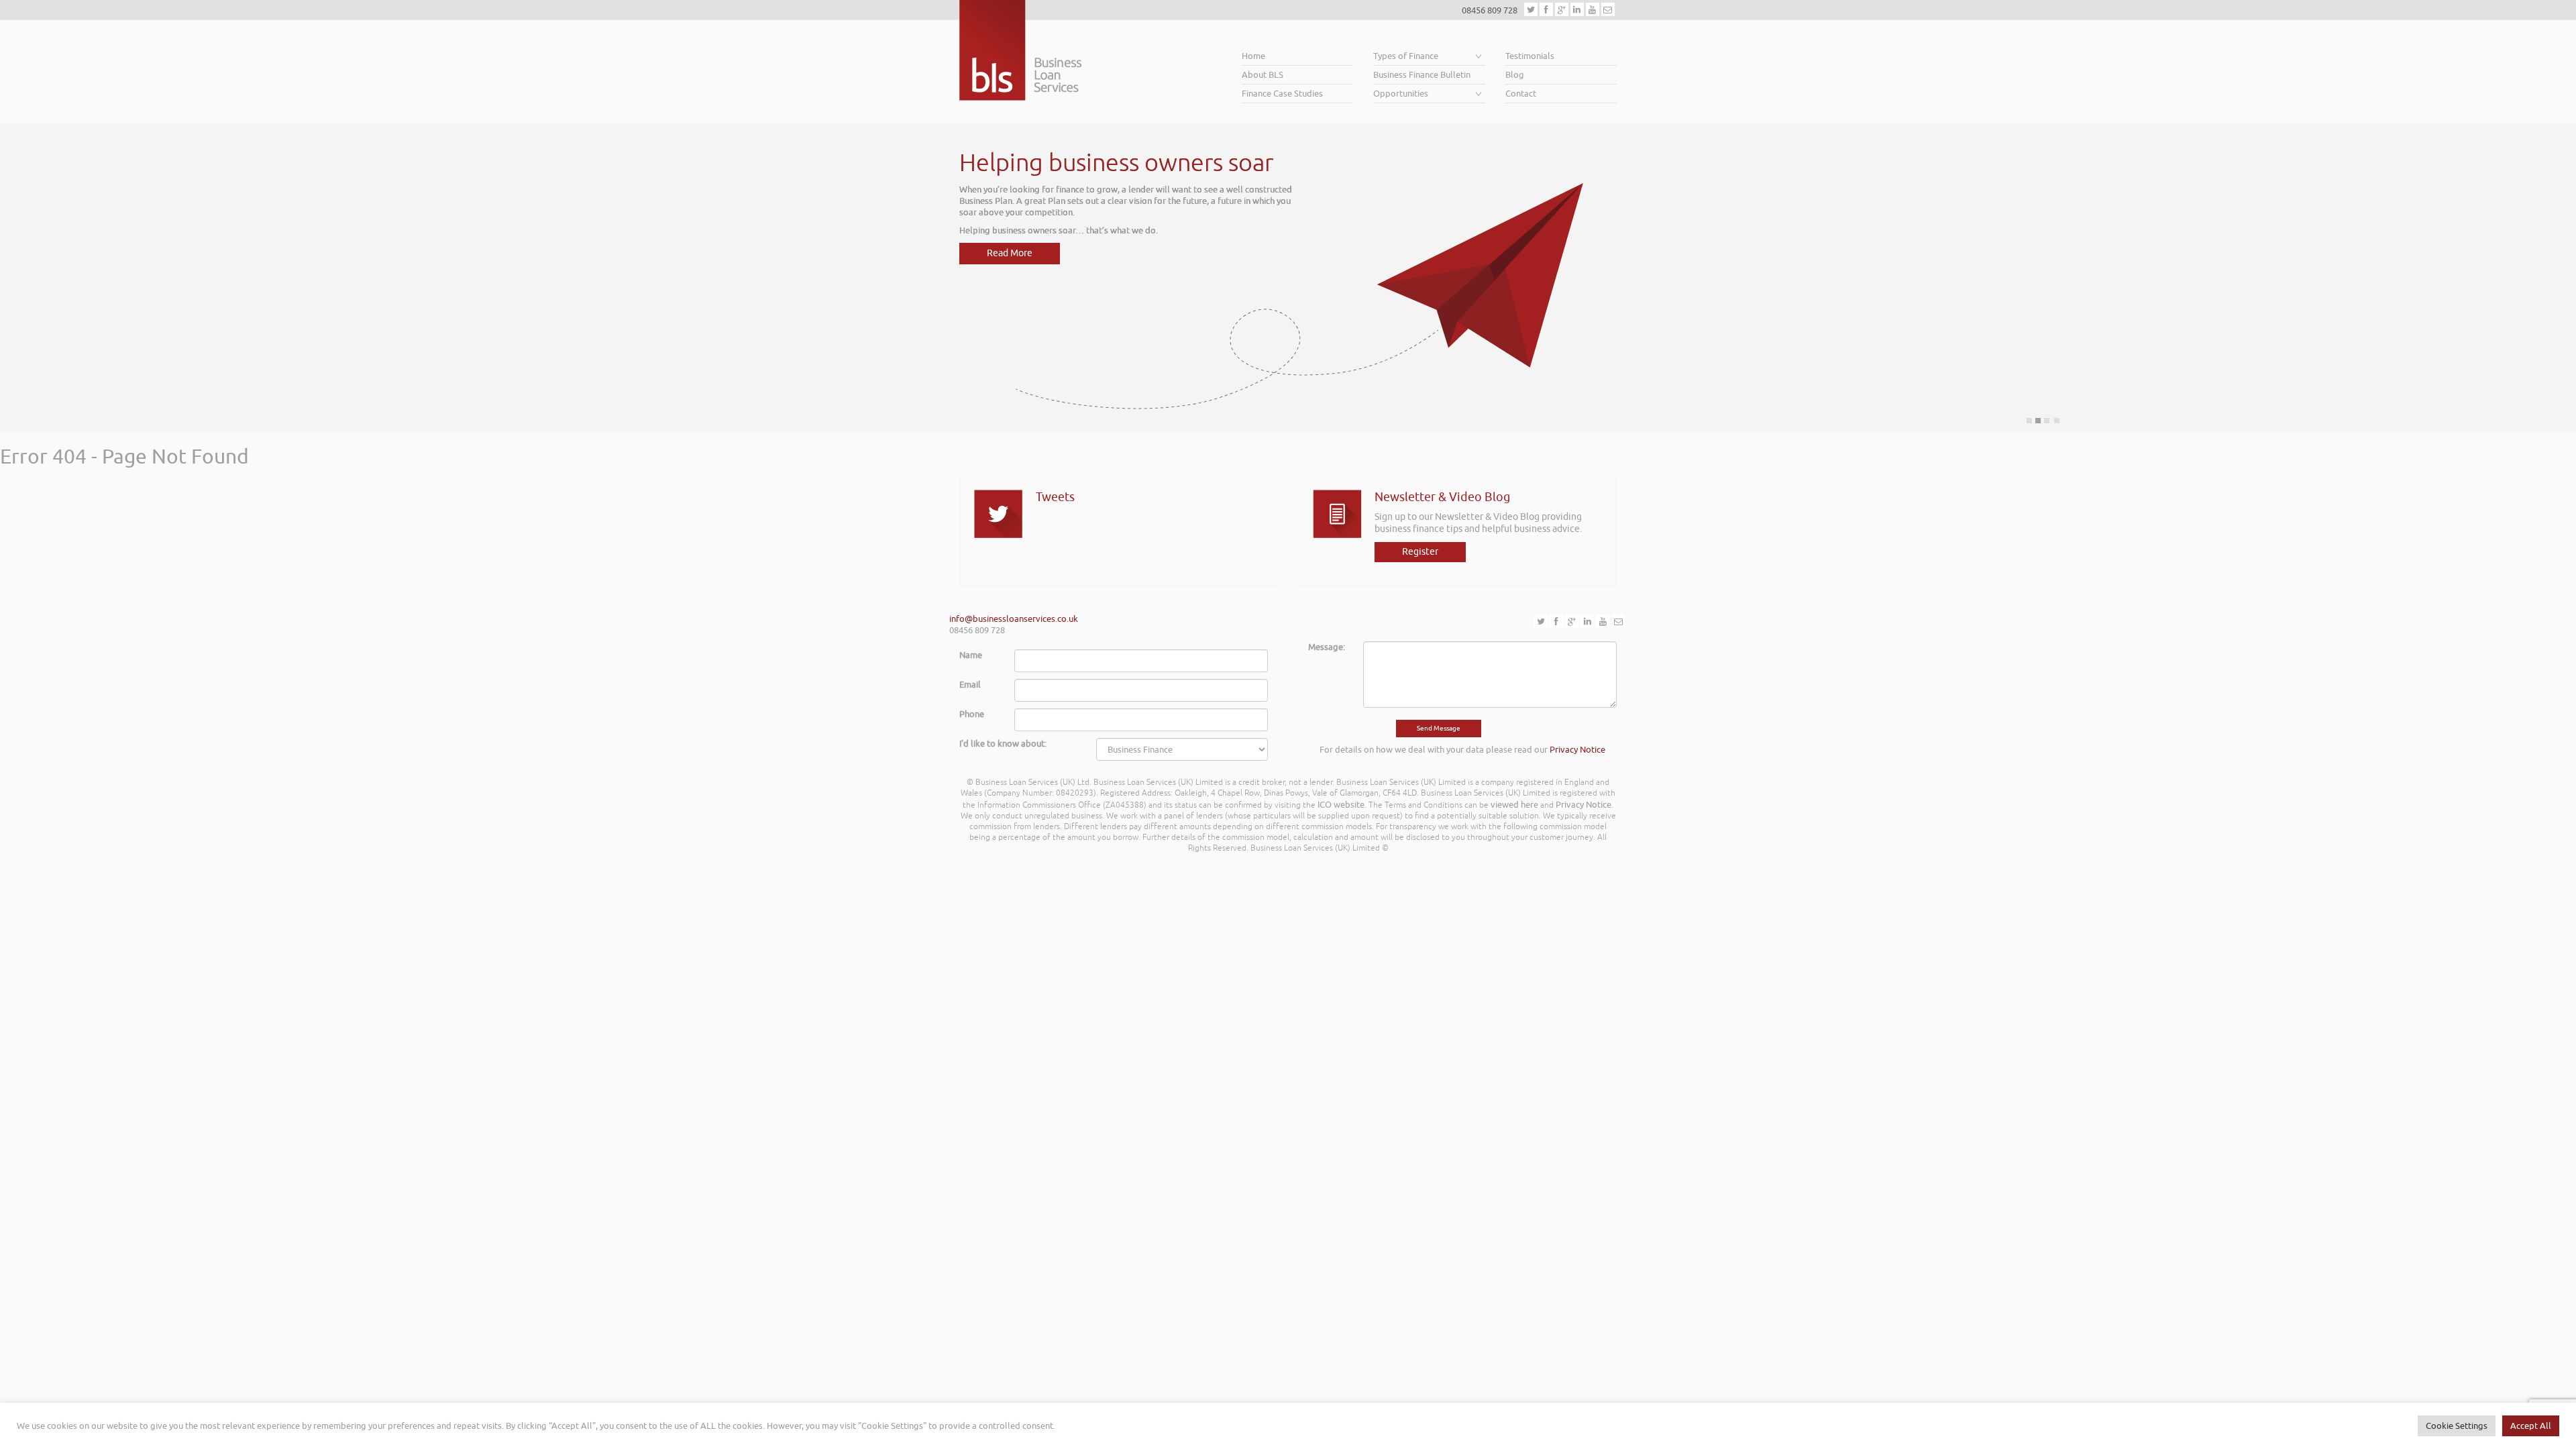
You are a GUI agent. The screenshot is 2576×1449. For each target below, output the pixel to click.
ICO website (1341, 805)
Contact (1521, 94)
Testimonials (1530, 56)
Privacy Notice (1577, 750)
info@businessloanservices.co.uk (1014, 619)
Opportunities (1401, 94)
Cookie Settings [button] (2457, 1426)
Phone (972, 714)
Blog (1515, 75)
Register (1420, 552)
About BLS (1263, 75)
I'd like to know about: (1003, 744)
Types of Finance (1406, 56)
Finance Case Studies (1282, 94)
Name (971, 655)
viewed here (1514, 805)
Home (1253, 56)
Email (970, 685)
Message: (1327, 647)
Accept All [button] (2531, 1426)
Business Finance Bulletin (1422, 75)
